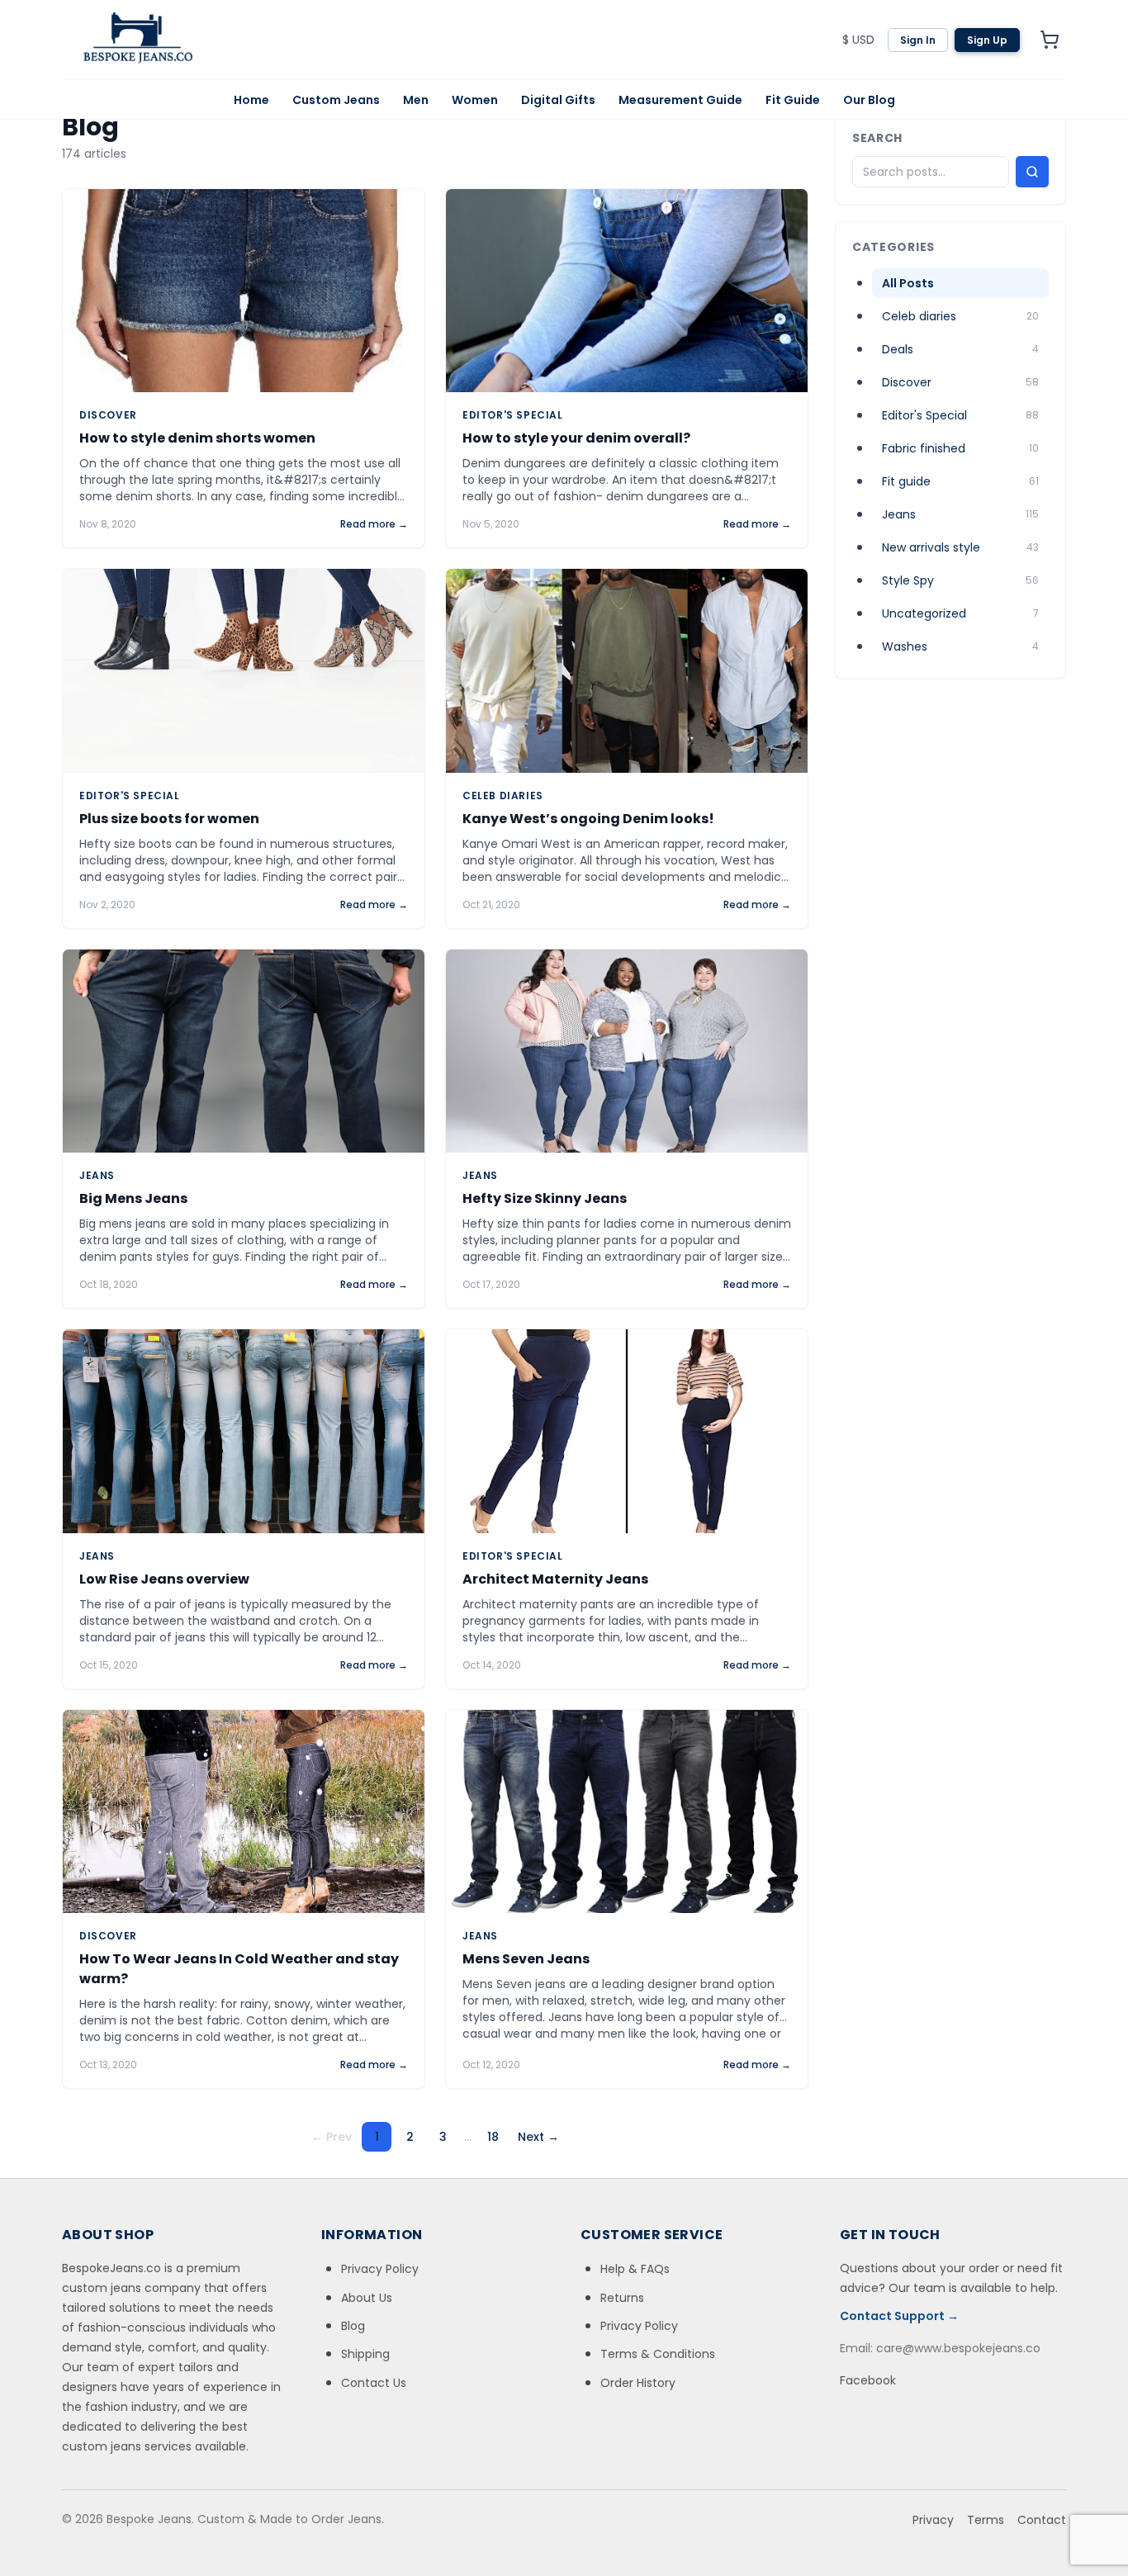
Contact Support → (899, 2316)
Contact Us (374, 2383)
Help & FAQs (635, 2269)
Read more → (374, 524)
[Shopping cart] (1050, 40)
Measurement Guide (680, 100)
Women (475, 100)
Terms (986, 2520)
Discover (108, 415)
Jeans (97, 1176)
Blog (353, 2326)
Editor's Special (513, 415)
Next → (538, 2137)
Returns (622, 2298)
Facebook (868, 2380)
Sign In (918, 40)
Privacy (933, 2520)
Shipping (365, 2354)
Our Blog (869, 100)
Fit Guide (793, 100)
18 (493, 2137)
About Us (367, 2298)
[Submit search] (1032, 172)
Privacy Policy (380, 2269)
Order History (638, 2383)
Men (416, 100)
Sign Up (987, 40)
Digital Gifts (558, 100)
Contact (1042, 2520)
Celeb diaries (503, 796)
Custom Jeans (336, 100)
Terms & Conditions (658, 2354)
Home (251, 100)
